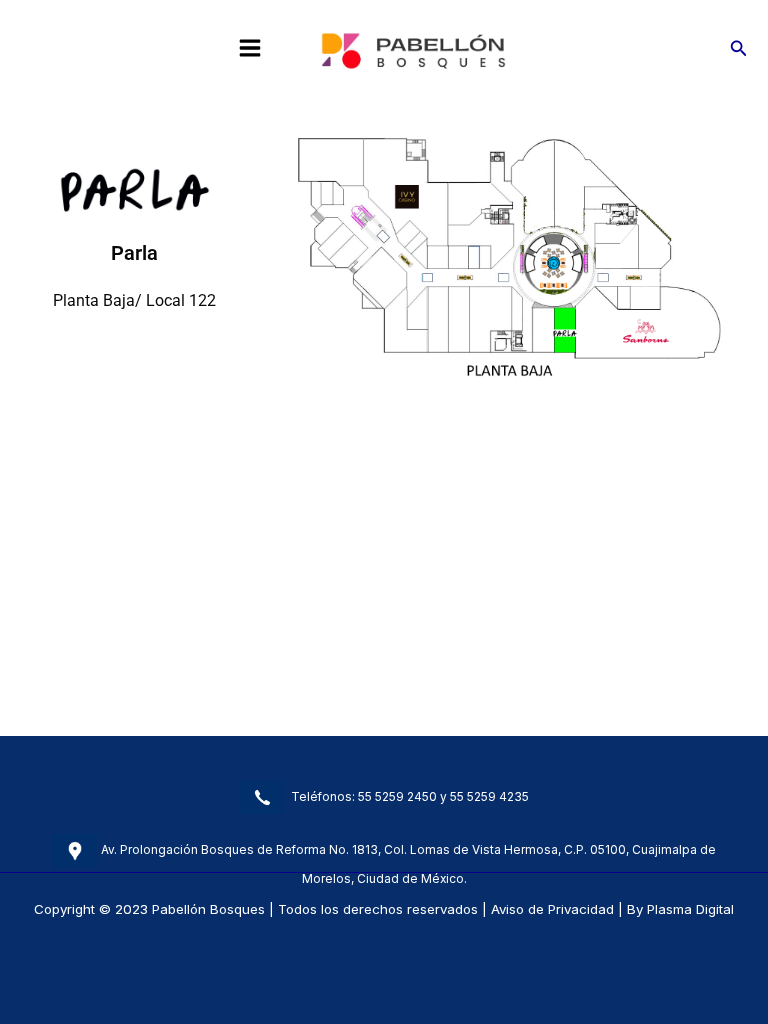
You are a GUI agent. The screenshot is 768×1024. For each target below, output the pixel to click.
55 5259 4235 (489, 796)
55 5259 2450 (397, 796)
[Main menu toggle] (249, 48)
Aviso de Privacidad (552, 909)
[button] (739, 48)
